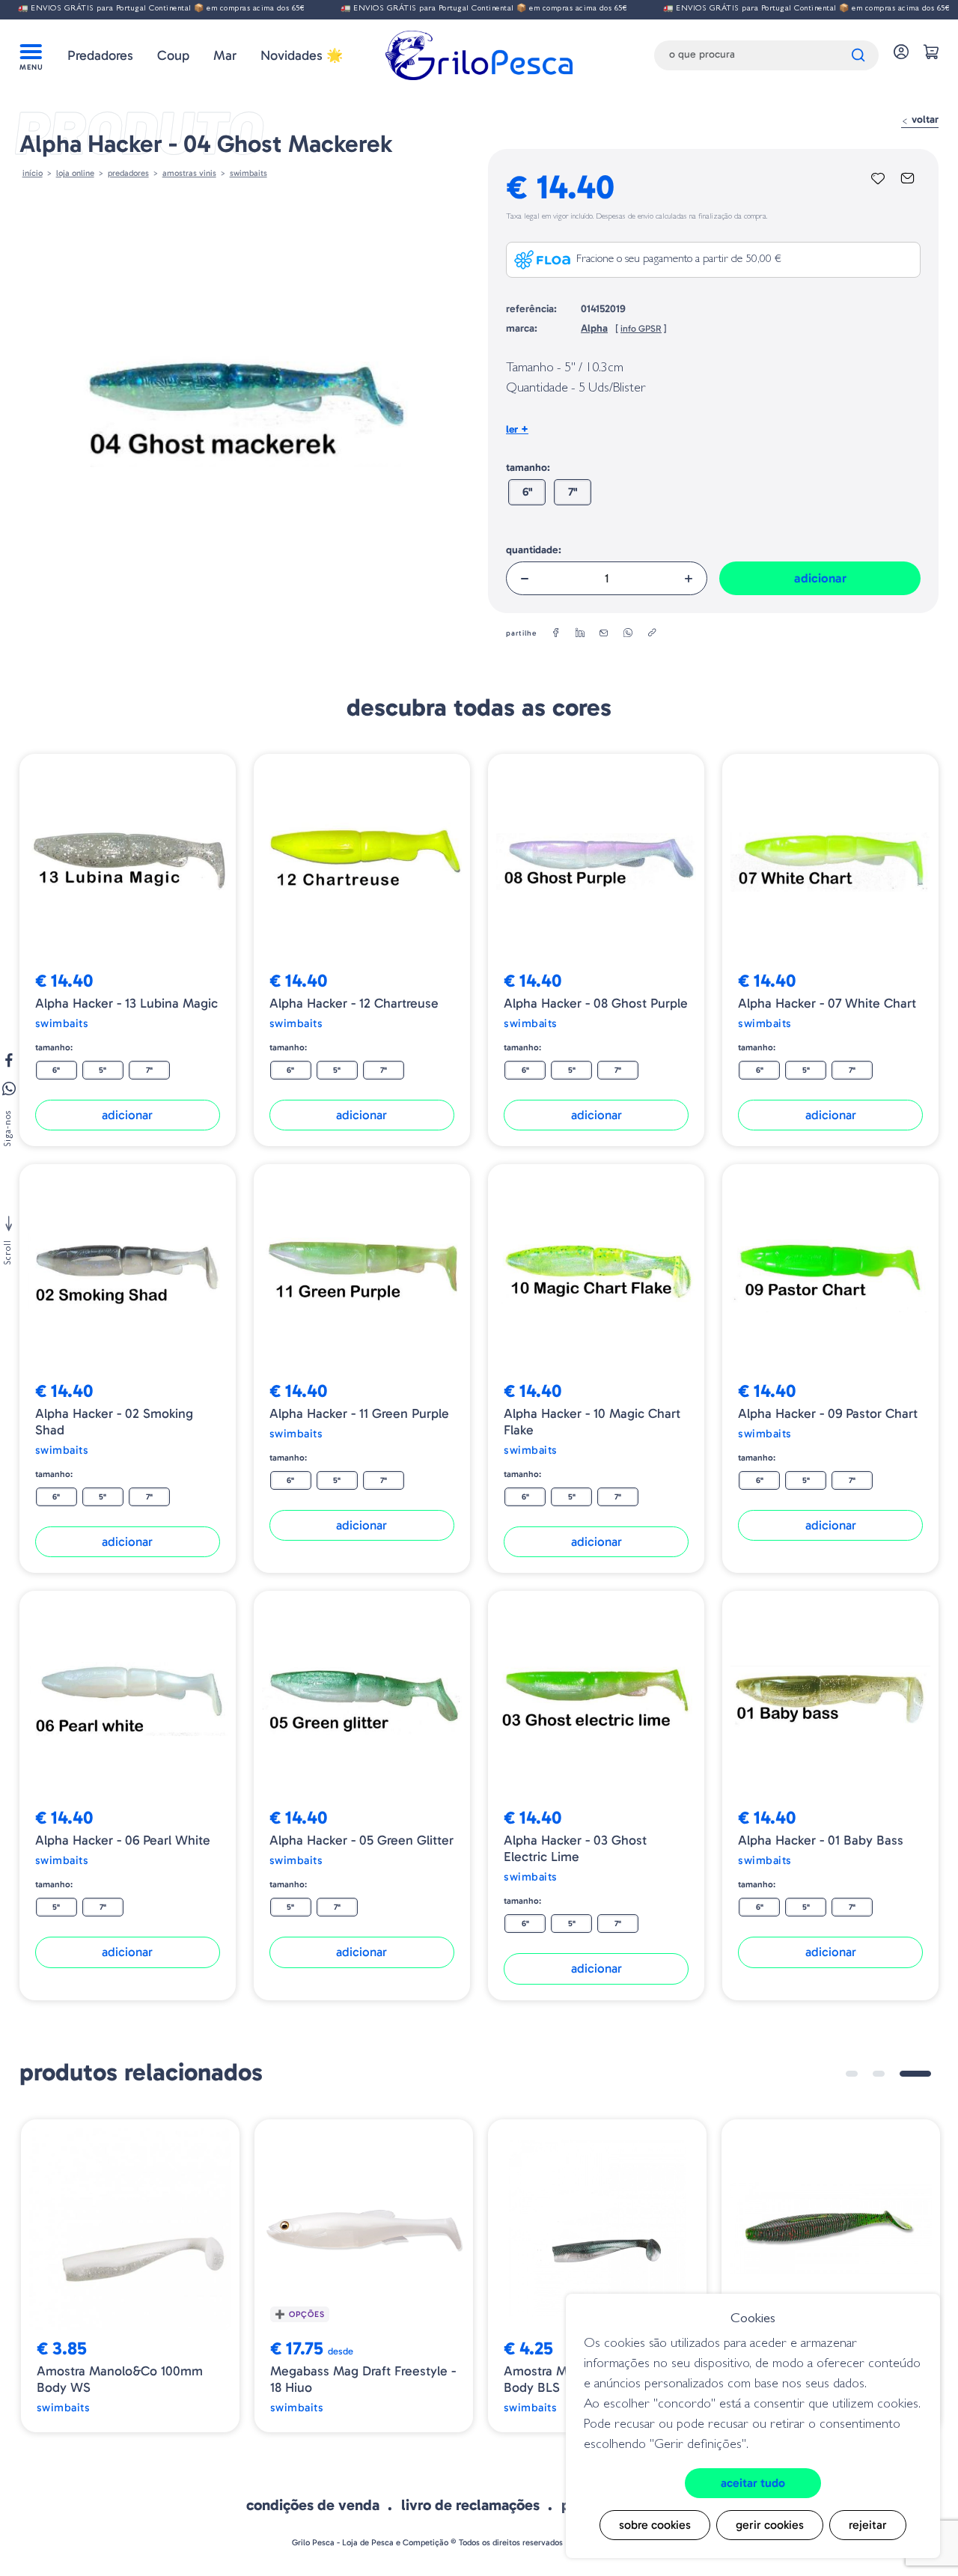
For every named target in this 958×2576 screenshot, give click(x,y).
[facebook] (556, 633)
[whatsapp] (628, 633)
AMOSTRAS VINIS (189, 173)
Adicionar (820, 578)
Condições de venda (313, 2505)
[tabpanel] (130, 2276)
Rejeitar (868, 2525)
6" (527, 492)
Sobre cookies (655, 2525)
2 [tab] (879, 2074)
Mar (225, 55)
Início (33, 173)
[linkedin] (580, 633)
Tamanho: (528, 468)
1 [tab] (852, 2074)
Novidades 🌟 (302, 55)
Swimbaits (248, 173)
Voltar (924, 119)
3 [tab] (915, 2074)
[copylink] (652, 633)
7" (573, 492)
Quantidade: (534, 550)
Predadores (100, 55)
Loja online (75, 173)
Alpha (594, 328)
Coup (173, 55)
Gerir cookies (770, 2525)
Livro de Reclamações (470, 2505)
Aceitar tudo (753, 2483)
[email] (604, 633)
